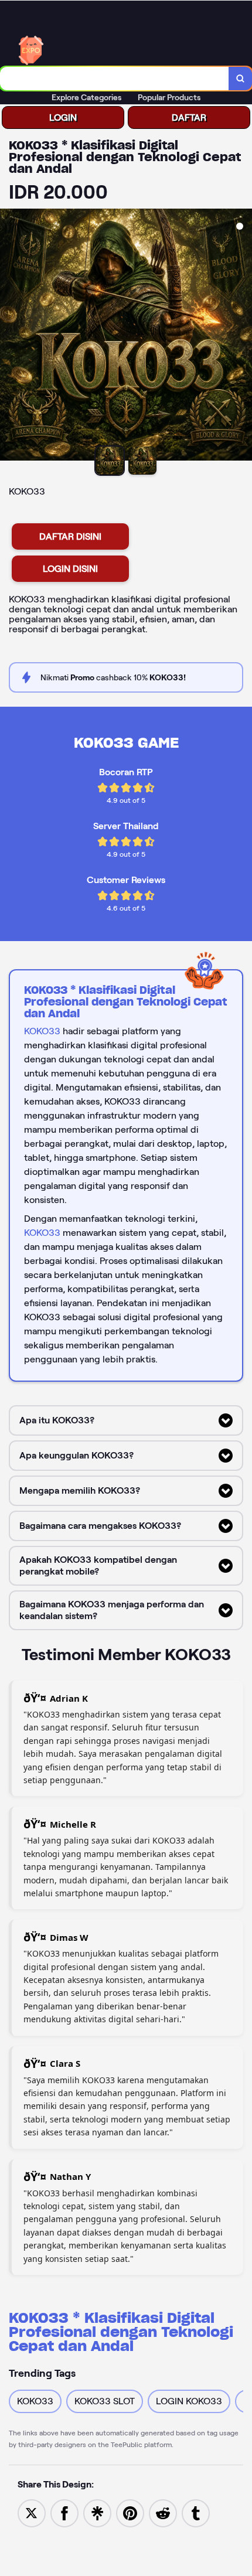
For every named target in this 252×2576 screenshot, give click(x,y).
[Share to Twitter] (32, 2512)
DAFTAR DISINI (70, 536)
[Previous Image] (9, 336)
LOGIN (63, 117)
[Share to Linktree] (97, 2512)
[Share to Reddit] (163, 2512)
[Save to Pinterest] (130, 2512)
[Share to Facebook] (64, 2512)
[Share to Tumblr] (196, 2512)
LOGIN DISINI (70, 569)
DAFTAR (189, 117)
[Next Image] (243, 336)
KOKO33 (42, 1031)
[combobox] (115, 79)
